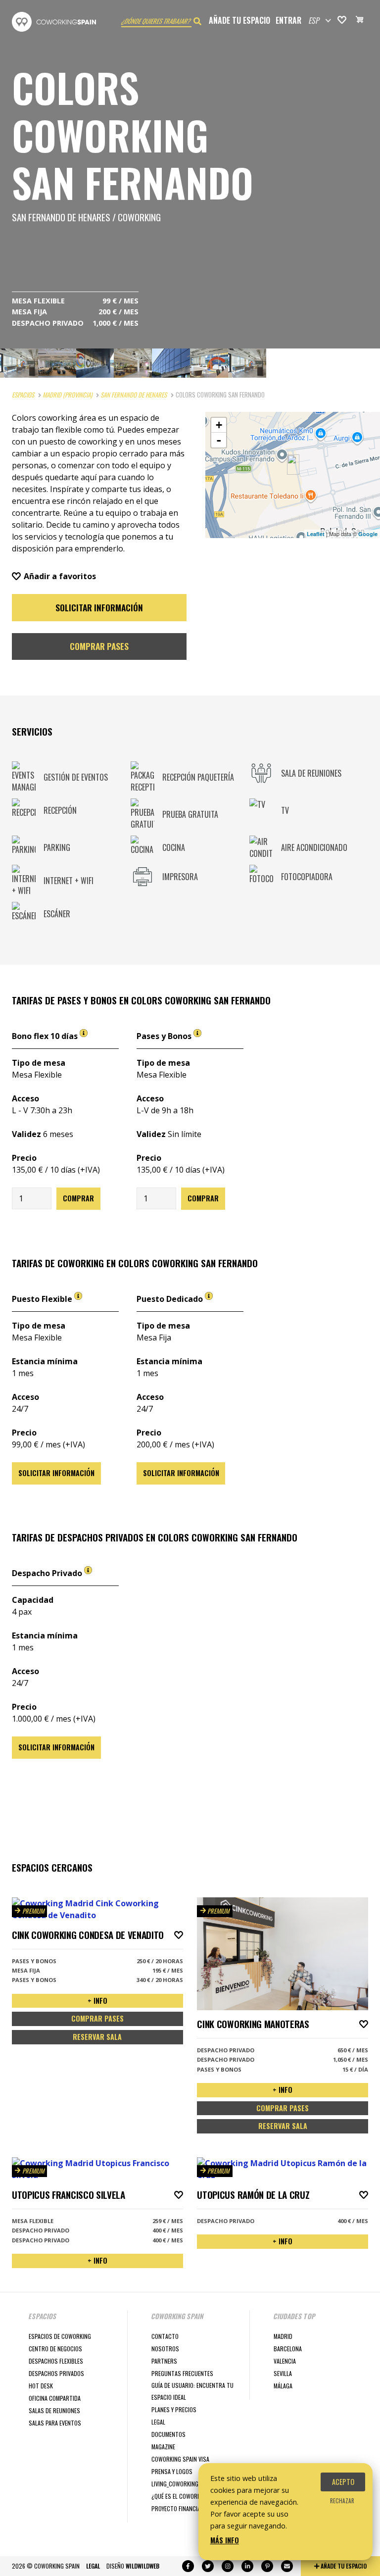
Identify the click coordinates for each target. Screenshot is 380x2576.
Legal (158, 2422)
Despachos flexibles (56, 2361)
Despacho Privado (48, 1573)
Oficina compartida (55, 2398)
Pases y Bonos (165, 1036)
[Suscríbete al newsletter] (287, 2566)
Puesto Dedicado (171, 1299)
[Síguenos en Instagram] (228, 2566)
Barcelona (288, 2349)
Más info (225, 2540)
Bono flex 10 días (46, 1036)
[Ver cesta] (360, 21)
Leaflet (316, 534)
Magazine (163, 2447)
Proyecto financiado (179, 2508)
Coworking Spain (54, 22)
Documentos (168, 2434)
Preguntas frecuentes (182, 2373)
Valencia (285, 2361)
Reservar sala (97, 2037)
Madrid (283, 2336)
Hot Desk (41, 2386)
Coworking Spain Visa (180, 2459)
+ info (97, 2001)
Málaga (283, 2386)
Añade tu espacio (239, 20)
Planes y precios (174, 2409)
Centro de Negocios (55, 2349)
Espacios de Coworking (60, 2336)
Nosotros (165, 2349)
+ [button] (219, 425)
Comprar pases (99, 646)
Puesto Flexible (43, 1299)
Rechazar (342, 2501)
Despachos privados (56, 2373)
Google (368, 534)
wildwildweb (142, 2566)
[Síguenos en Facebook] (188, 2566)
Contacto (165, 2336)
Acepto (343, 2482)
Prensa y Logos (172, 2471)
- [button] (219, 440)
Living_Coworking (175, 2484)
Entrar (288, 20)
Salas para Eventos (55, 2423)
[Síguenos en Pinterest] (267, 2566)
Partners (164, 2361)
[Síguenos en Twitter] (208, 2566)
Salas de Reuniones (54, 2410)
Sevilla (283, 2373)
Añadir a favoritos (60, 576)
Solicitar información (99, 607)
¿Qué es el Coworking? (182, 2496)
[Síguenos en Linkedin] (247, 2566)
